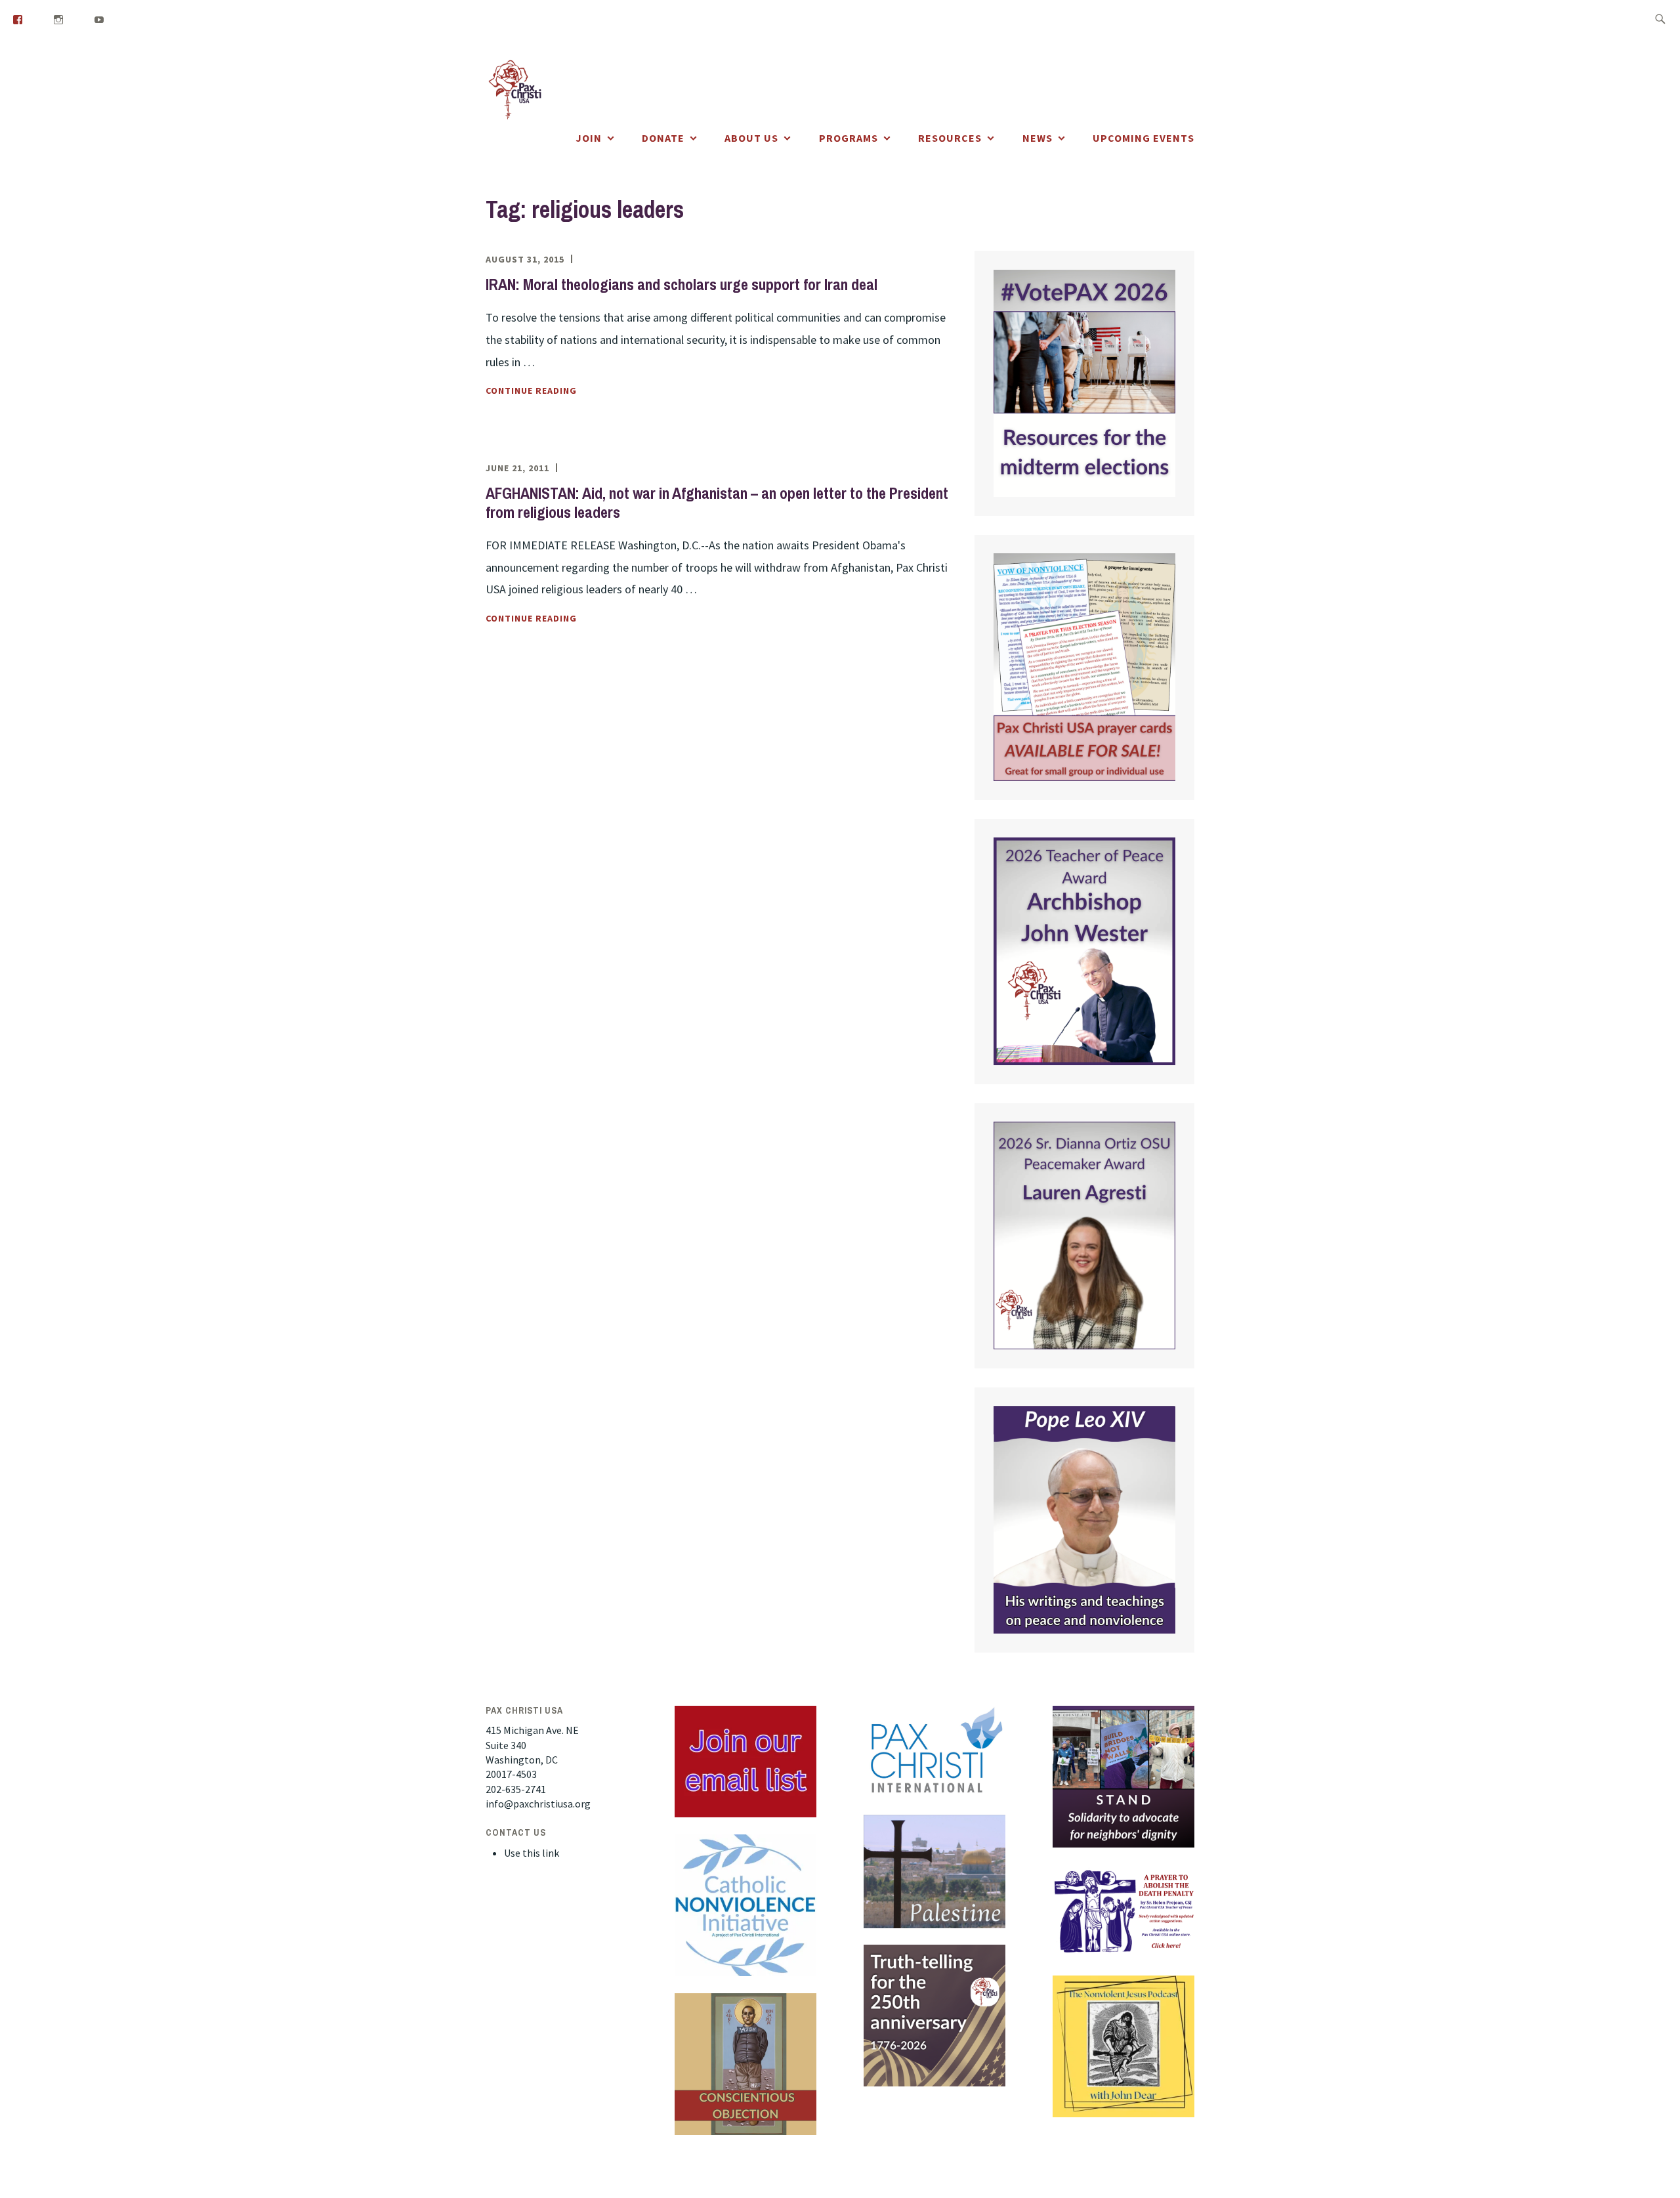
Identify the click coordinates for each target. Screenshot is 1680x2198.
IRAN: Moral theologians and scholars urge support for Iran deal (682, 284)
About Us (751, 138)
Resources (950, 138)
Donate (663, 138)
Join (589, 138)
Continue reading (564, 391)
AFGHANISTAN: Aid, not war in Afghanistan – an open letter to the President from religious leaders (717, 502)
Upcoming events (1144, 138)
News (1038, 138)
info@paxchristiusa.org (538, 1804)
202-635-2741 (516, 1789)
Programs (849, 138)
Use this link (532, 1853)
